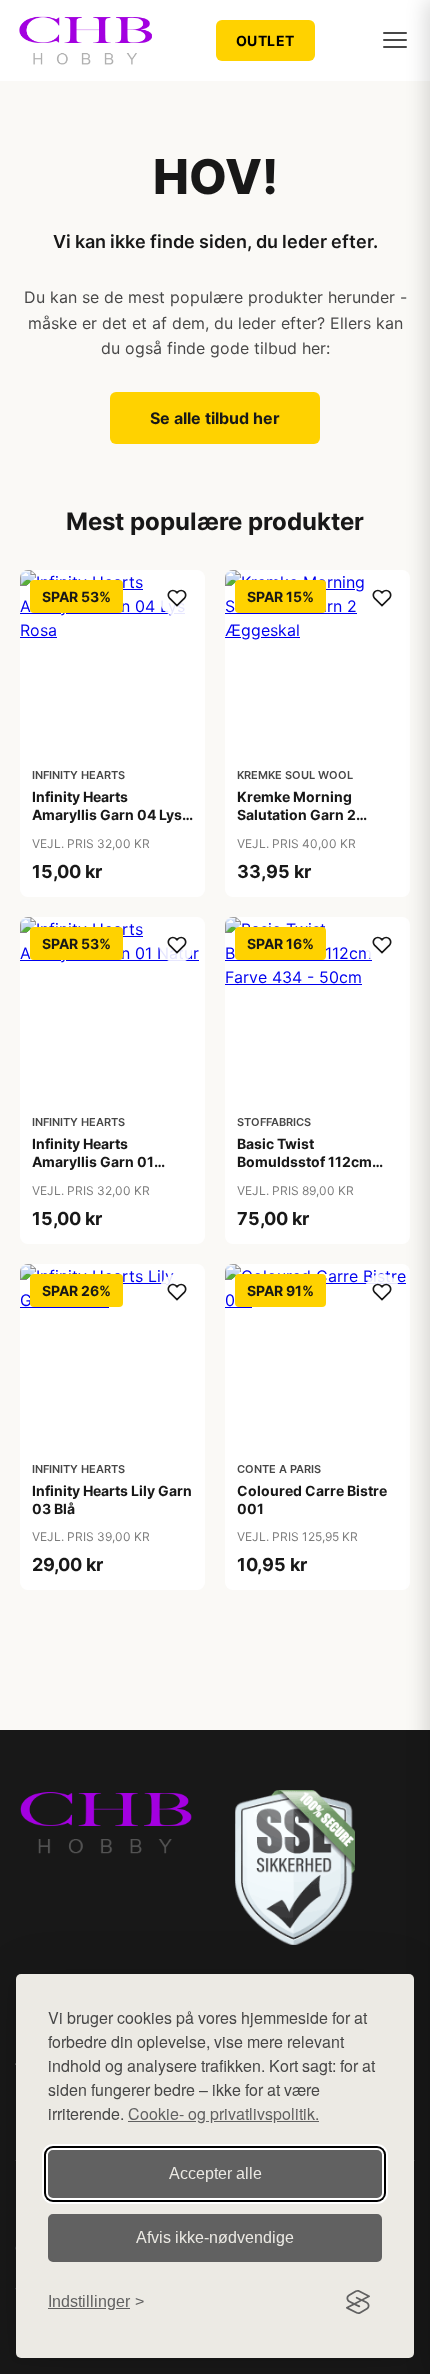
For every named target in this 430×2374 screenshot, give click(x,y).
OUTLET (265, 40)
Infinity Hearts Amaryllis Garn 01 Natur (93, 1161)
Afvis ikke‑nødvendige (215, 2237)
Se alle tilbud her (215, 418)
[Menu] (395, 40)
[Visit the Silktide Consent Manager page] (358, 2302)
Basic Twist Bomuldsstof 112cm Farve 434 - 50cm (304, 1161)
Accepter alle (215, 2173)
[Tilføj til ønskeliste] (177, 598)
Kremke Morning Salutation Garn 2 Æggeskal (296, 814)
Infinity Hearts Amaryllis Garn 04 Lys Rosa (107, 814)
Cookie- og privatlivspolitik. (223, 2113)
